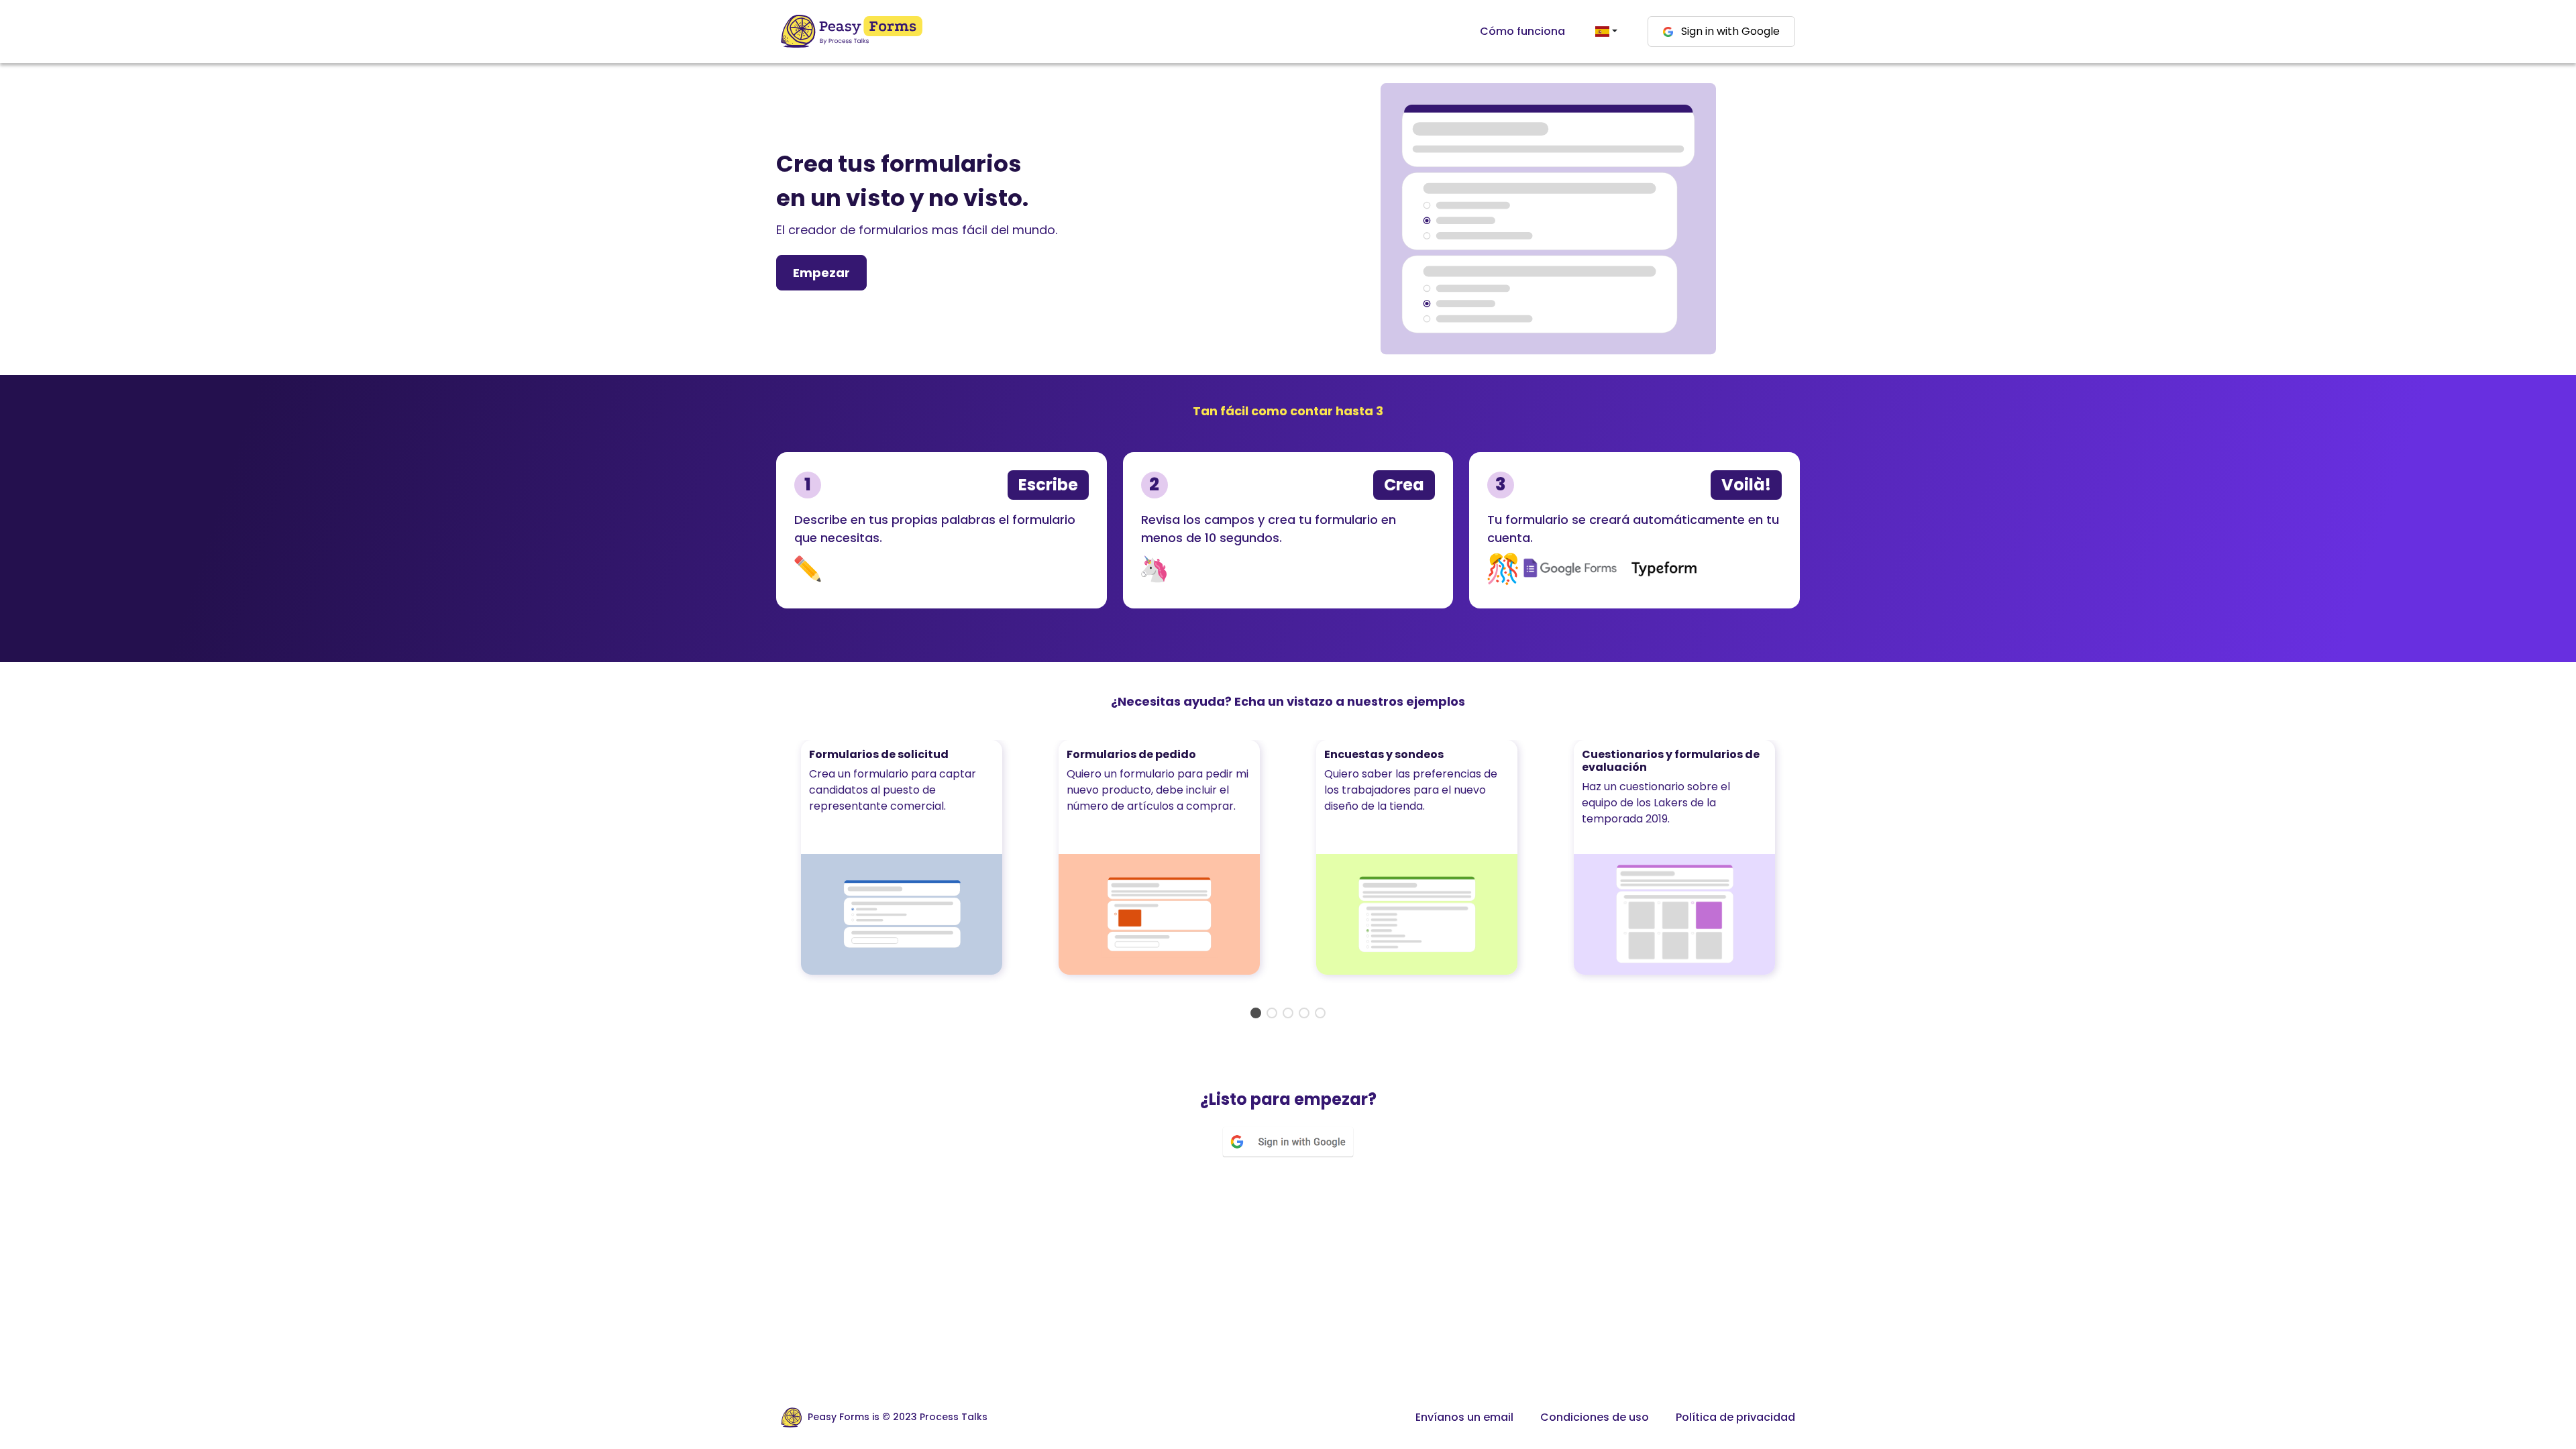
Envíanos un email (1464, 1417)
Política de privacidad (1735, 1417)
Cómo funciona (1522, 31)
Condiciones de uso (1595, 1417)
